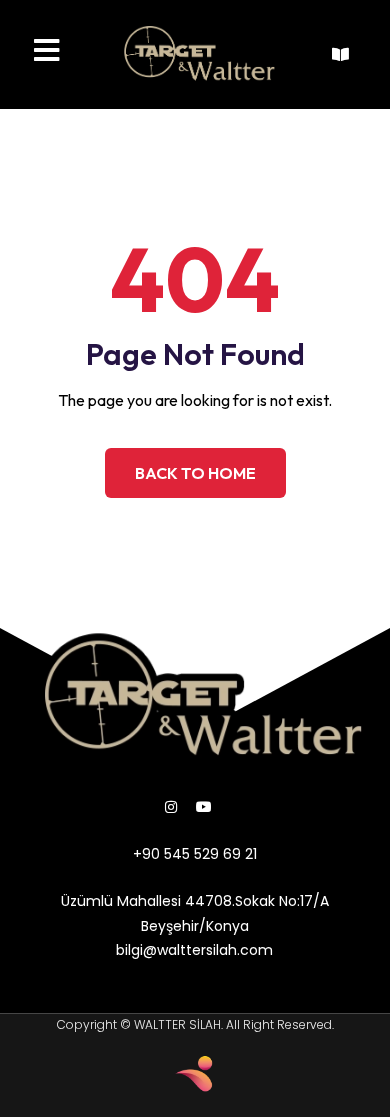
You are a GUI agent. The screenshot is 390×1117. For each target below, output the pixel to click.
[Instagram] (171, 807)
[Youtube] (204, 807)
